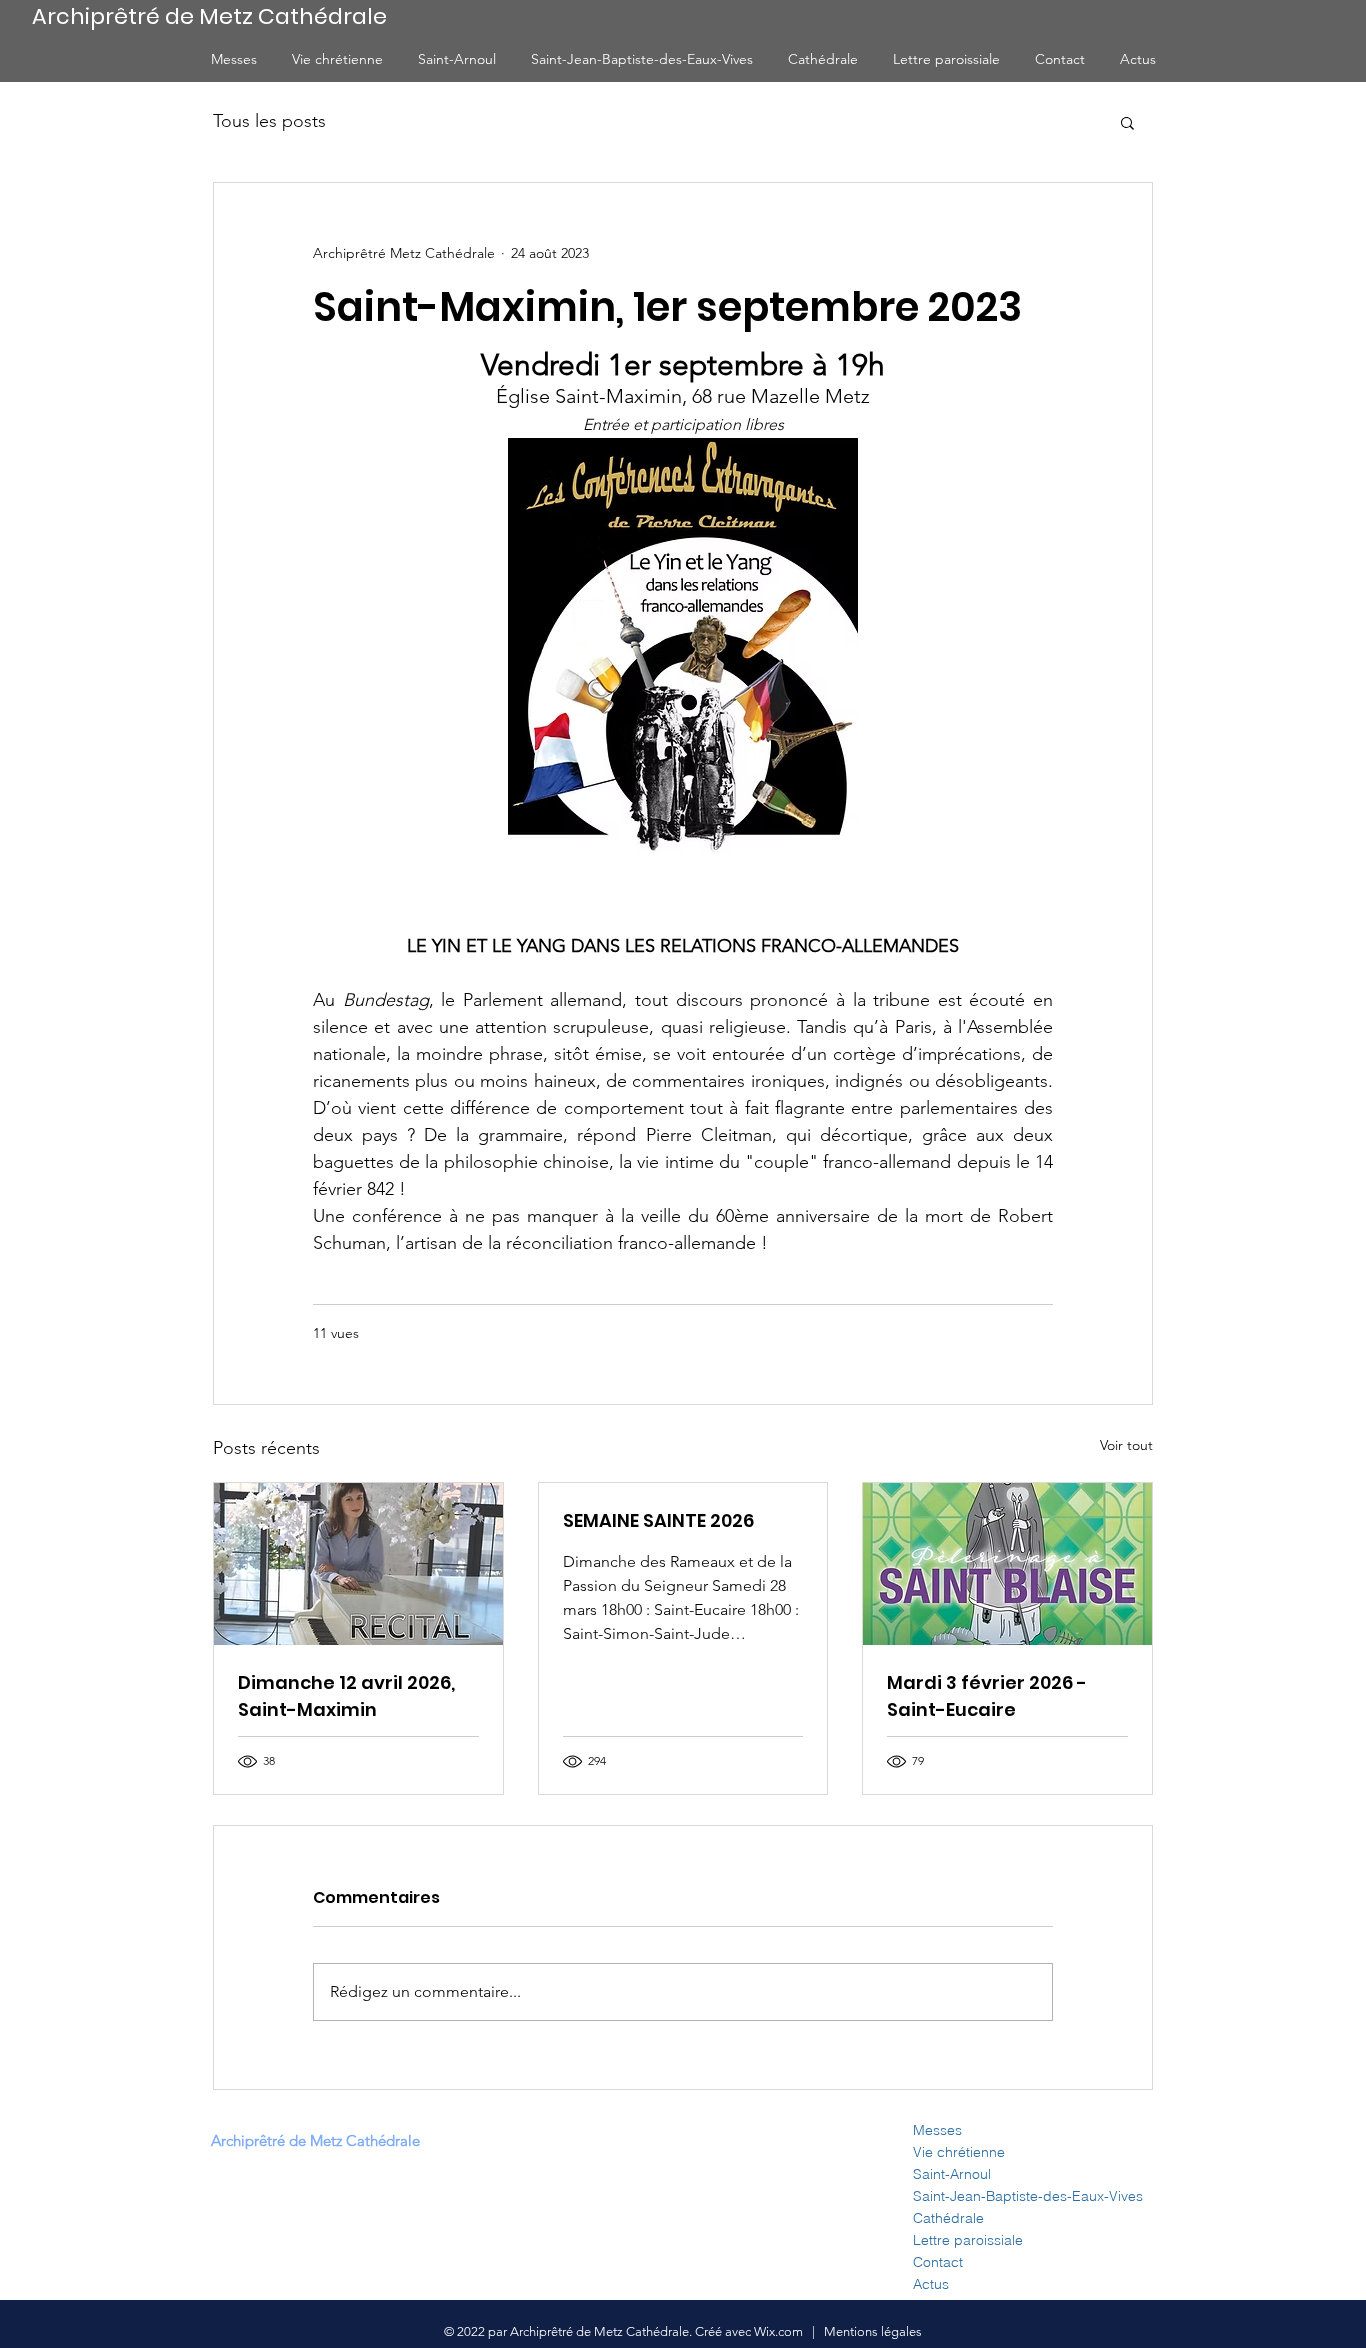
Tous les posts (269, 121)
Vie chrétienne (959, 2152)
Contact (938, 2262)
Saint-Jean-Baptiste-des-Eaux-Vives (1028, 2196)
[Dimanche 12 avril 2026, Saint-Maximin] (358, 1564)
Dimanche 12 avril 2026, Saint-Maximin (346, 1696)
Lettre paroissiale (968, 2240)
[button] (1127, 122)
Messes (937, 2130)
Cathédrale (948, 2218)
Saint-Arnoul (952, 2174)
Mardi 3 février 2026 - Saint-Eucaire (987, 1696)
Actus (931, 2284)
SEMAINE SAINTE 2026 (658, 1520)
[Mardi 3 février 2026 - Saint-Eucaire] (1007, 1564)
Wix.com (780, 2331)
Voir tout (1126, 1445)
